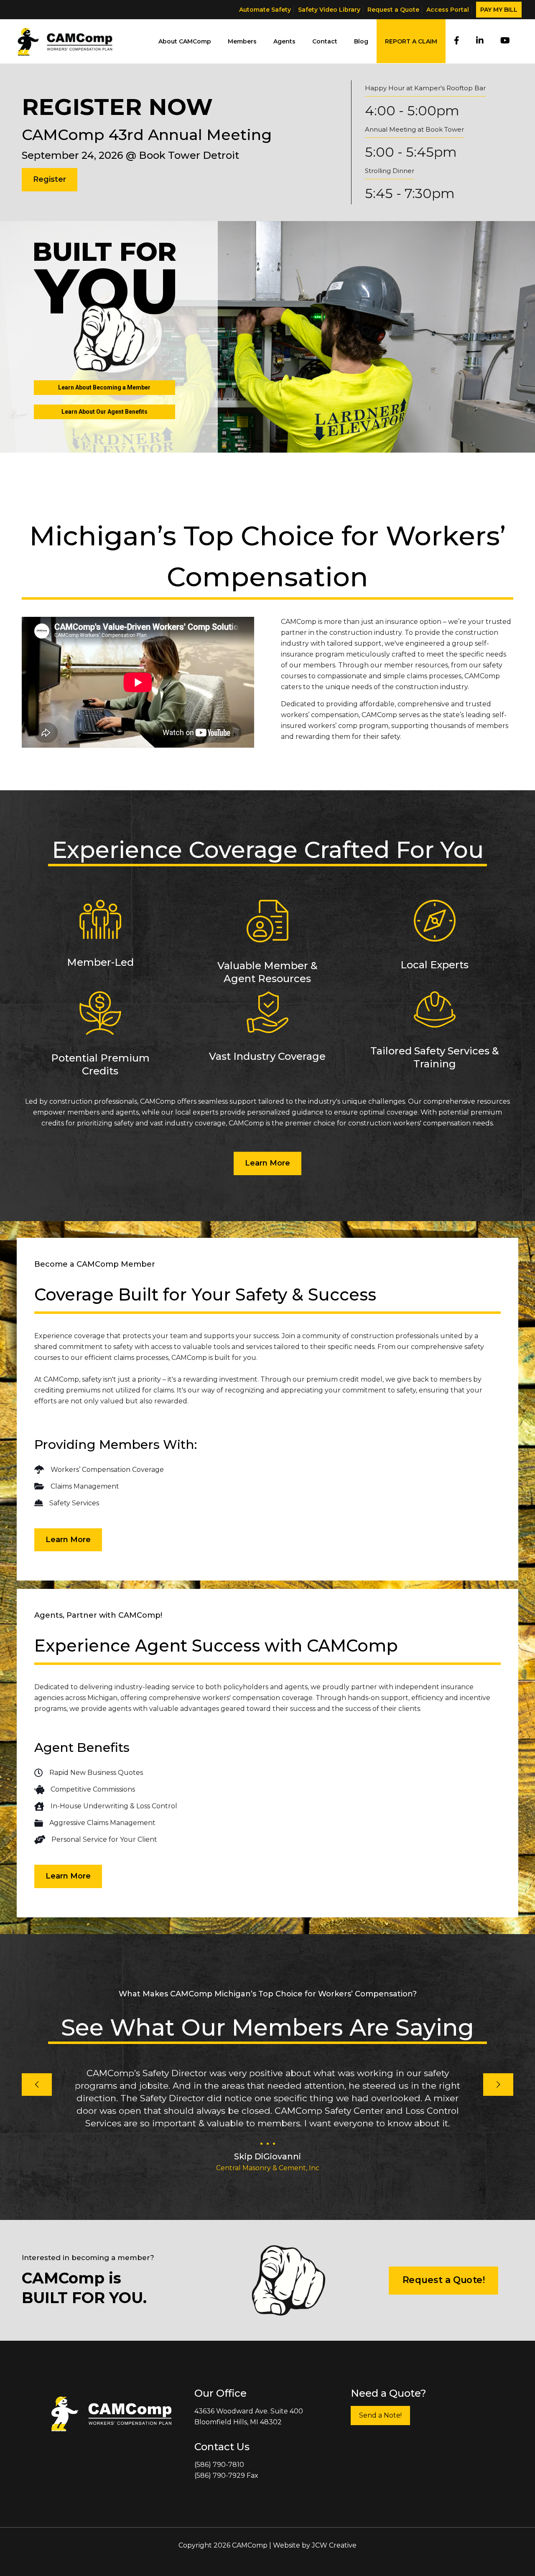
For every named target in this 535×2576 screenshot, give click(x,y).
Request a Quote (393, 10)
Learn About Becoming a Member (104, 387)
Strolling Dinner (390, 171)
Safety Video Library (329, 10)
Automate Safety (265, 10)
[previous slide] (37, 2085)
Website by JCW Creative (315, 2545)
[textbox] (267, 1412)
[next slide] (498, 2085)
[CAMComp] (65, 41)
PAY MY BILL (499, 10)
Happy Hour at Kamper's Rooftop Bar (425, 88)
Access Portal (448, 10)
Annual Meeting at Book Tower (414, 129)
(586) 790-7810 (219, 2465)
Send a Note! (380, 2415)
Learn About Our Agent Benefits (104, 412)
